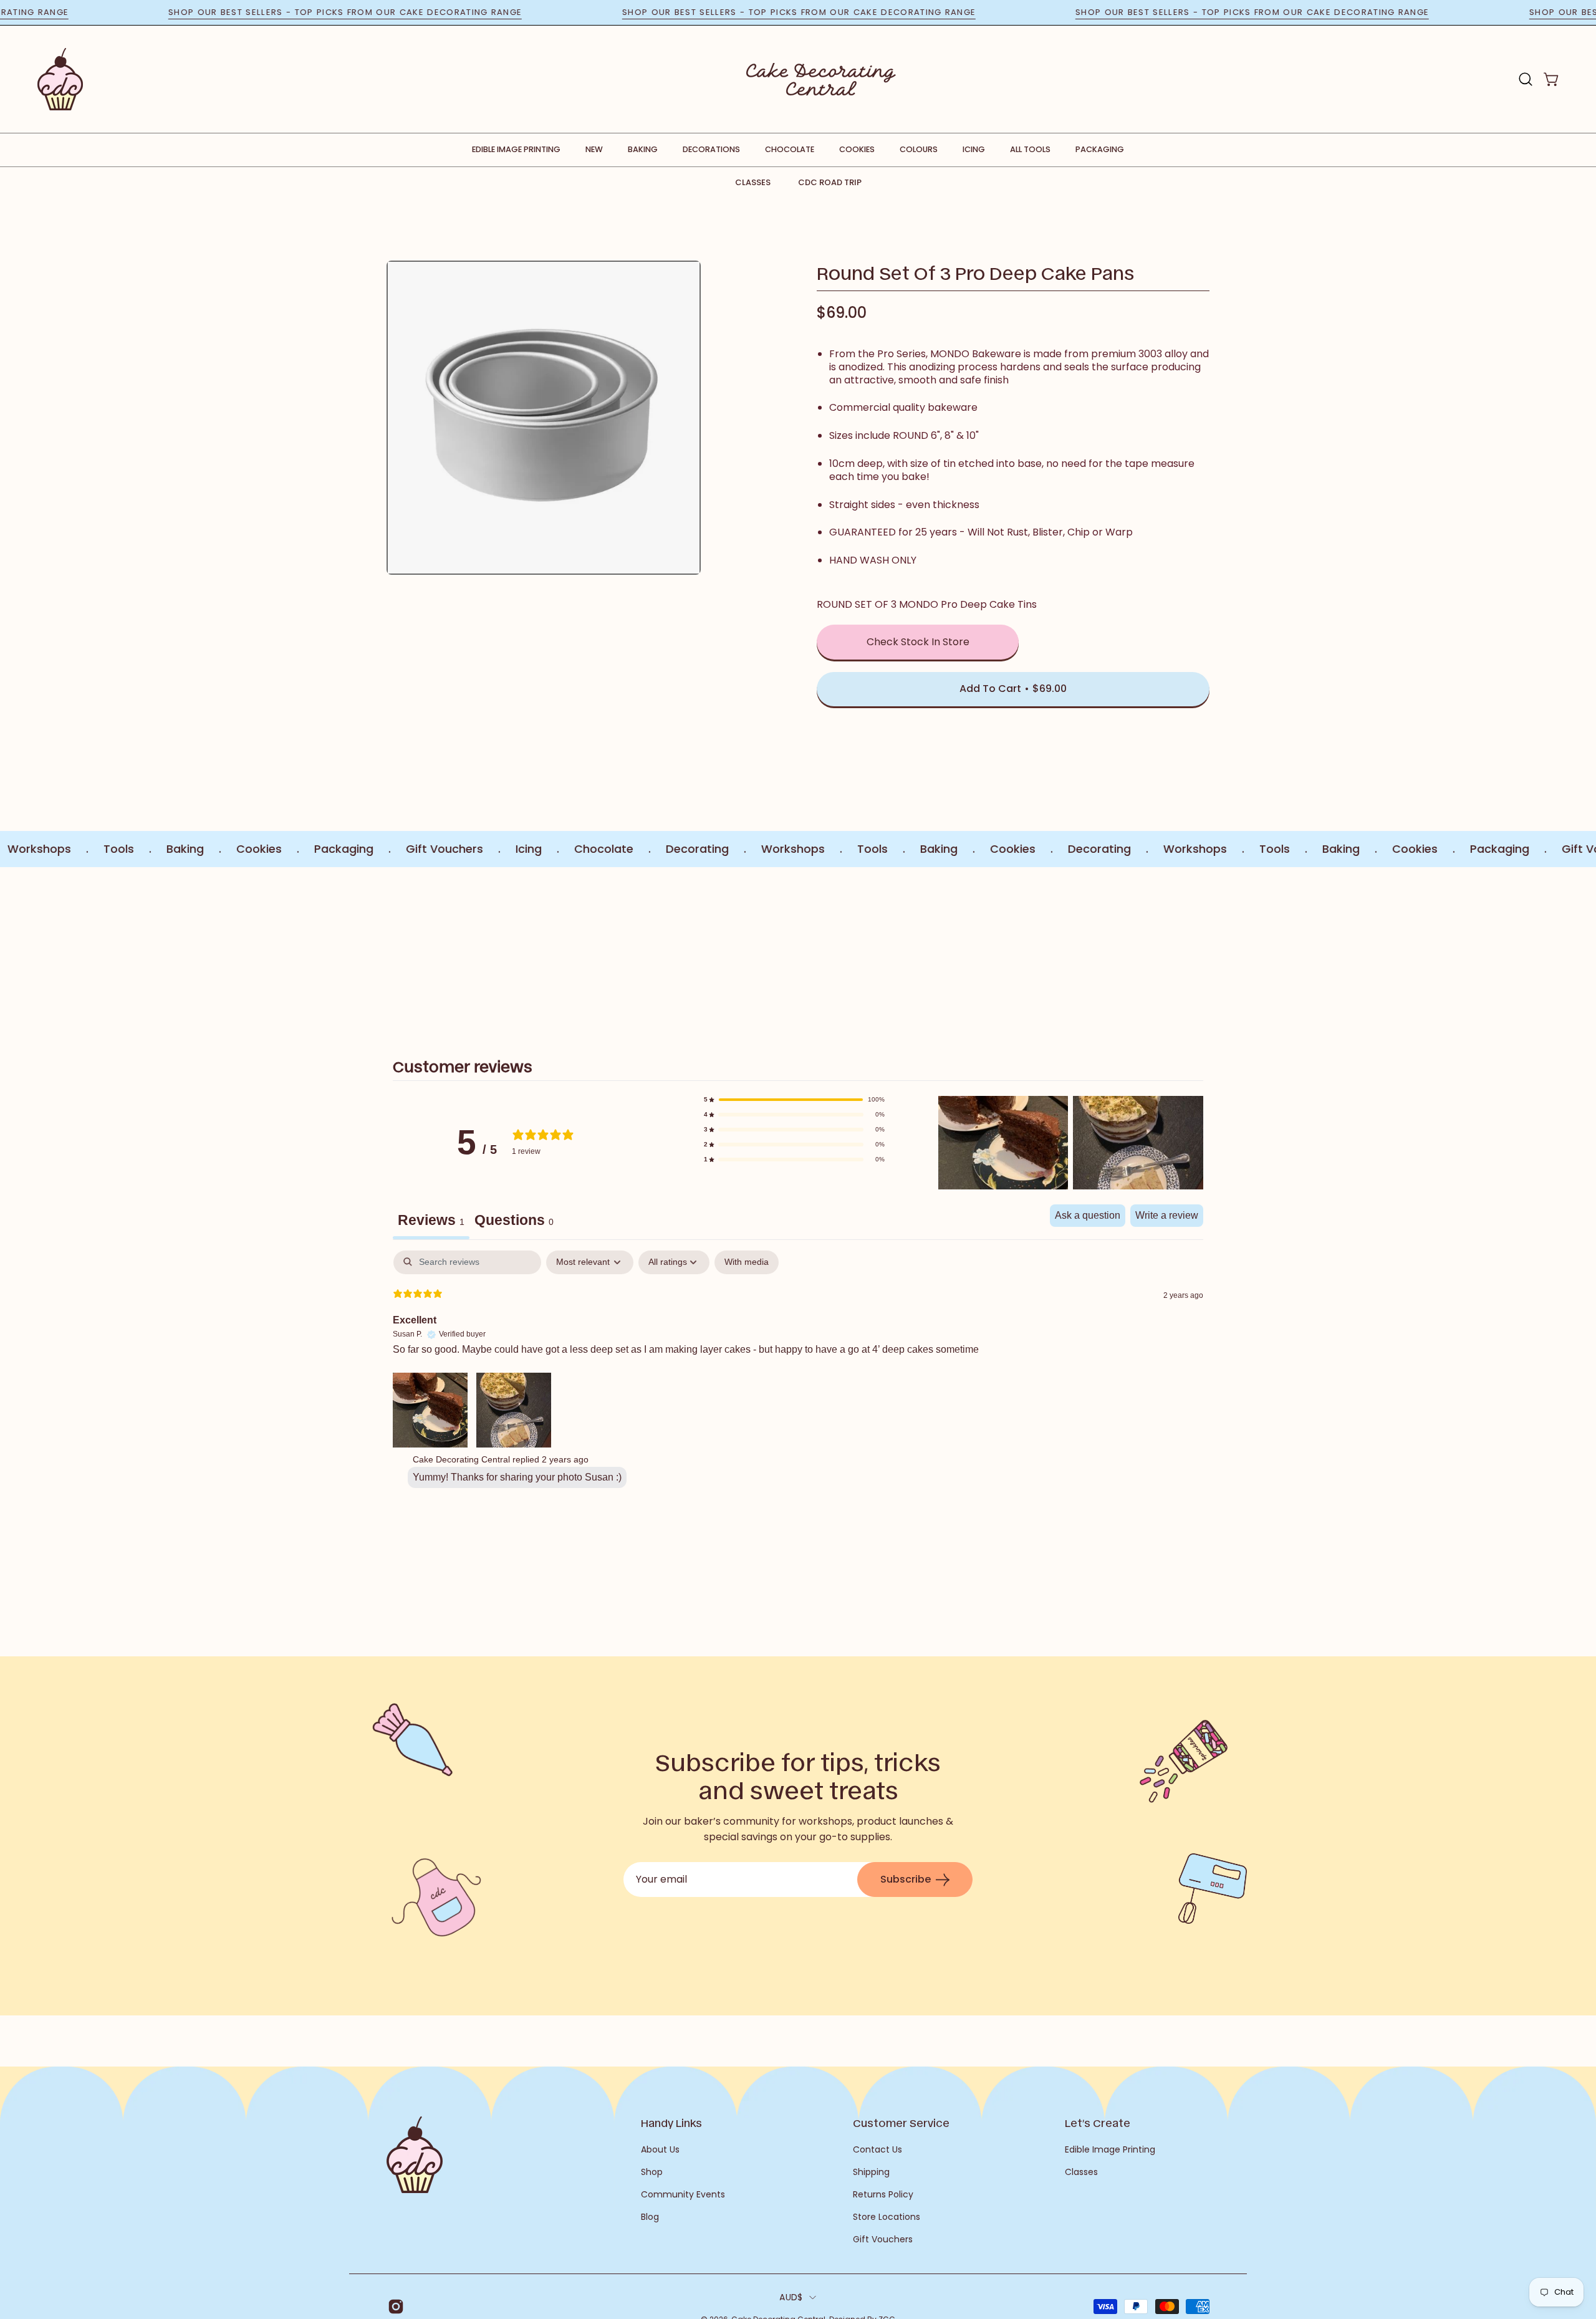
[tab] (514, 1222)
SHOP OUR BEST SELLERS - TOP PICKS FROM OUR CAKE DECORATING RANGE (412, 12)
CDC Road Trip (830, 182)
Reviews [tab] (431, 1220)
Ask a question (1088, 1215)
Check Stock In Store (918, 642)
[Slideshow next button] (1136, 948)
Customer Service (901, 2123)
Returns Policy (883, 2194)
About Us (660, 2149)
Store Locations (887, 2217)
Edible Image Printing (1110, 2149)
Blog (650, 2217)
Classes (753, 182)
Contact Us (877, 2149)
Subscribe (906, 1879)
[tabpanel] (798, 1372)
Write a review (1167, 1215)
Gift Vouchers (883, 2239)
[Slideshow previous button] (460, 948)
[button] (1526, 79)
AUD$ (791, 2297)
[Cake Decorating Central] (821, 79)
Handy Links (671, 2123)
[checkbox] (747, 1263)
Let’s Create (1098, 2123)
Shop (652, 2172)
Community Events (683, 2194)
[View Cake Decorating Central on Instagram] (394, 2307)
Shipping (871, 2172)
